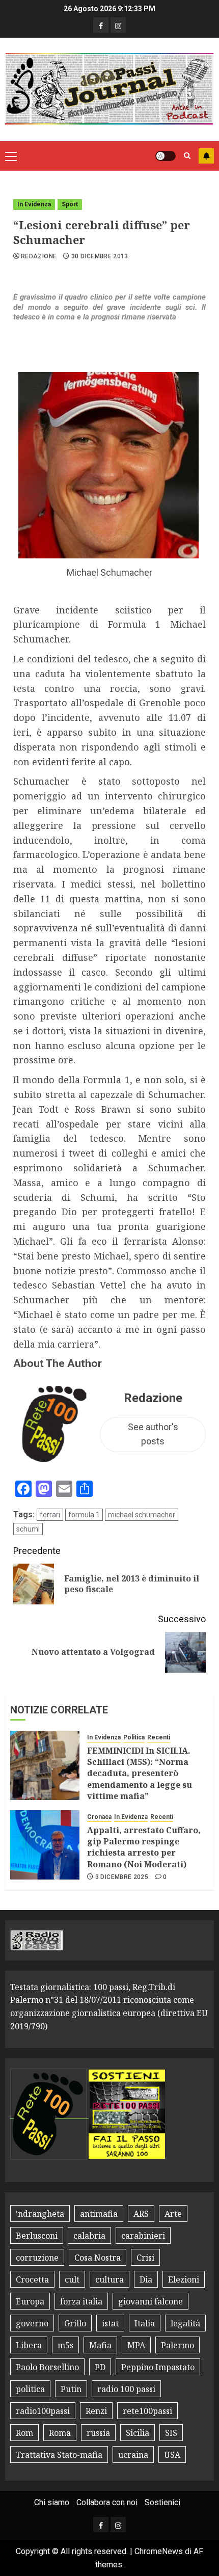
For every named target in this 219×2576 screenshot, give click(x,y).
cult (72, 2279)
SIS (171, 2433)
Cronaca (99, 1817)
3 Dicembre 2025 (122, 1877)
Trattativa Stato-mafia (59, 2455)
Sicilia (138, 2433)
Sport (70, 204)
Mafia (100, 2345)
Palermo (177, 2345)
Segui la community (206, 156)
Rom (24, 2433)
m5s (65, 2345)
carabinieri (143, 2236)
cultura (109, 2279)
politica (30, 2389)
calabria (89, 2236)
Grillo (75, 2323)
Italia (145, 2323)
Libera (29, 2345)
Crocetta (32, 2279)
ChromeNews (159, 2551)
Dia (146, 2279)
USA (172, 2455)
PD (100, 2367)
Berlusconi (37, 2236)
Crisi (145, 2258)
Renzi (96, 2411)
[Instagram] (118, 25)
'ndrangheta (40, 2214)
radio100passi (43, 2411)
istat (110, 2323)
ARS (141, 2214)
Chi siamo (52, 2502)
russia (98, 2433)
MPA (136, 2345)
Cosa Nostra (98, 2258)
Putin (71, 2389)
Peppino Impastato (158, 2367)
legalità (185, 2323)
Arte (173, 2214)
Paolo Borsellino (47, 2367)
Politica (134, 1737)
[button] (11, 156)
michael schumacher (142, 1515)
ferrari (50, 1515)
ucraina (133, 2455)
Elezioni (184, 2279)
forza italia (81, 2301)
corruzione (37, 2258)
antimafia (99, 2214)
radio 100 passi (126, 2389)
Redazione (39, 256)
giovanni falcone (150, 2301)
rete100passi (147, 2411)
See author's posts (153, 1434)
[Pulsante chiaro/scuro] (166, 156)
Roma (60, 2433)
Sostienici (162, 2502)
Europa (30, 2301)
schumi (28, 1529)
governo (32, 2323)
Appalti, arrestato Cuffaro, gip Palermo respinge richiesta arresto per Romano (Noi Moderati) (144, 1847)
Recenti (159, 1737)
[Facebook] (101, 25)
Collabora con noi (107, 2502)
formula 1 (84, 1515)
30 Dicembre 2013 (100, 256)
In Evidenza (34, 204)
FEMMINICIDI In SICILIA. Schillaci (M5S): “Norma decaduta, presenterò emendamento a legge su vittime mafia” (140, 1774)
